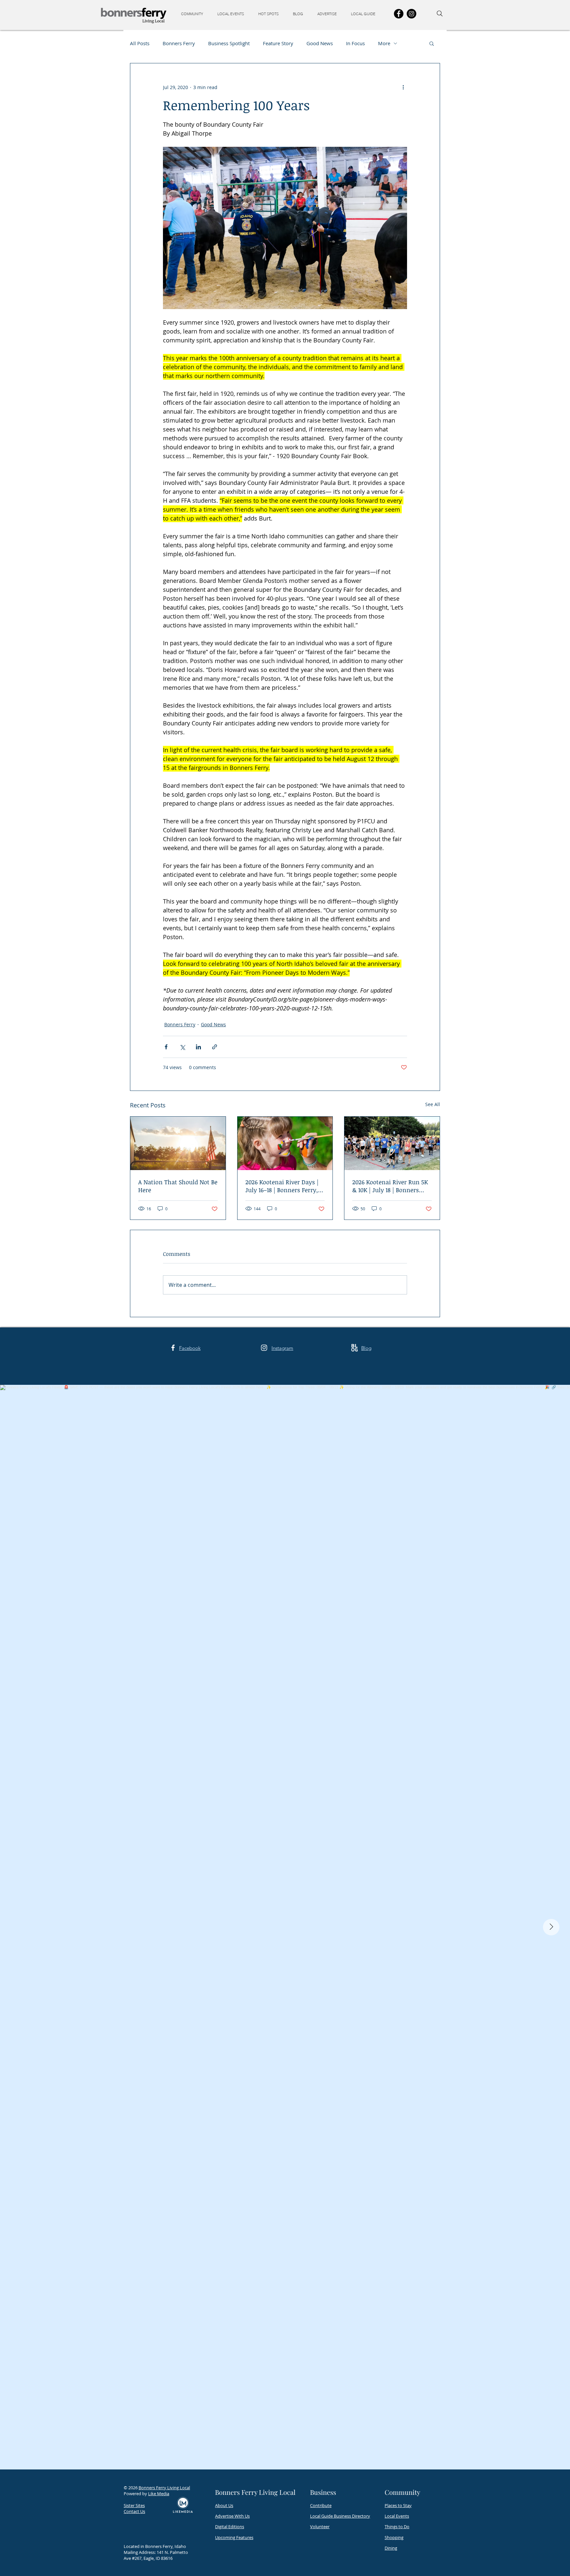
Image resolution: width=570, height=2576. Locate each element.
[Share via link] (215, 1047)
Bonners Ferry (179, 43)
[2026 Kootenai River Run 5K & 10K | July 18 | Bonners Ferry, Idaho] (392, 1143)
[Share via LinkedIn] (198, 1047)
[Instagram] (412, 14)
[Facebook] (399, 14)
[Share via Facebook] (166, 1047)
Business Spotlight (229, 43)
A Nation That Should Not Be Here (178, 1186)
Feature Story (278, 43)
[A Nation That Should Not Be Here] (178, 1143)
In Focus (355, 43)
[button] (194, 14)
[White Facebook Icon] (173, 1348)
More (384, 43)
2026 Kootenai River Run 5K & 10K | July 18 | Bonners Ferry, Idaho (390, 1186)
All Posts (140, 43)
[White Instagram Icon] (264, 1348)
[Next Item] (551, 1927)
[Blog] (354, 1348)
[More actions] (403, 87)
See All (433, 1104)
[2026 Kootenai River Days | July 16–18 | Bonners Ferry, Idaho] (285, 1143)
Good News (320, 43)
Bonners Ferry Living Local (164, 2488)
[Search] (440, 14)
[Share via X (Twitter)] (182, 1047)
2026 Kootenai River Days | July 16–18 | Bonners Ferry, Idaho (282, 1186)
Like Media (159, 2494)
